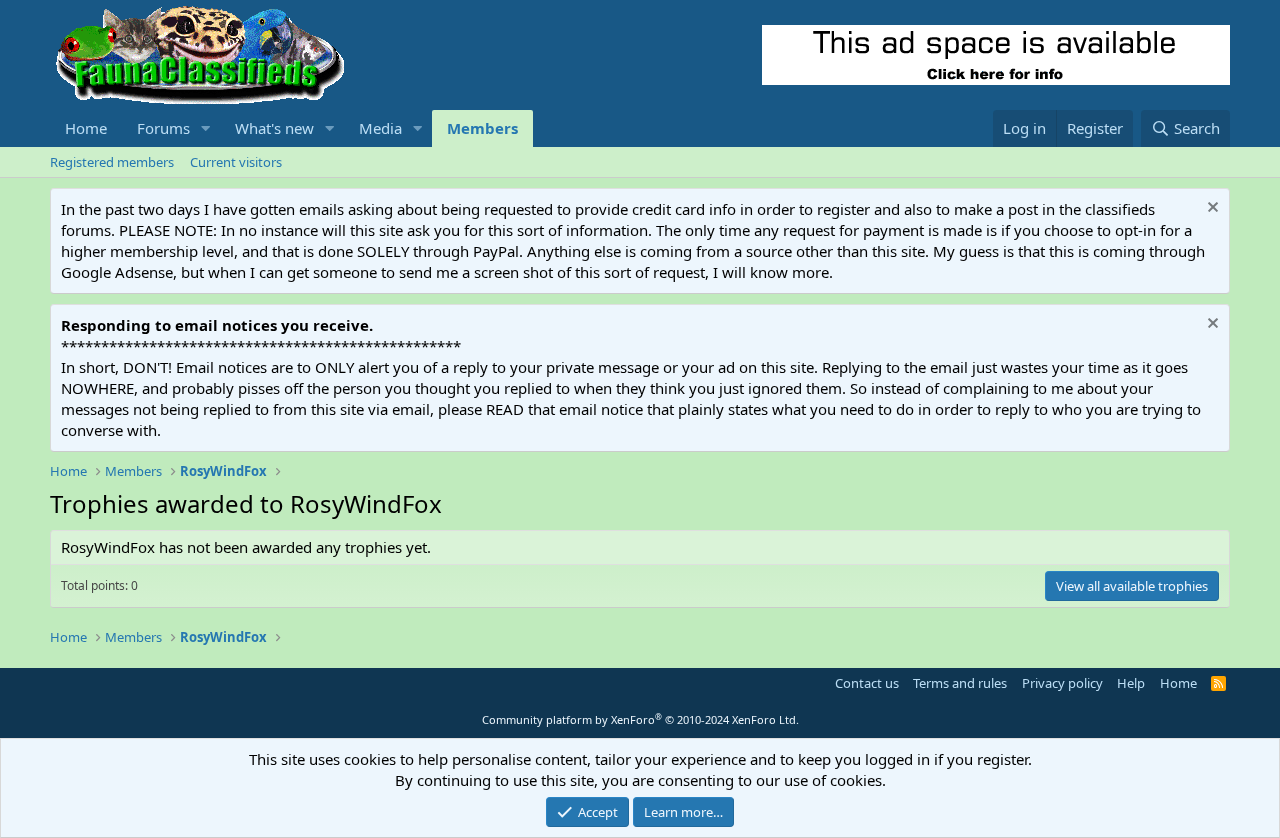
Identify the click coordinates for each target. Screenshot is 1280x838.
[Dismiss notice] (1210, 209)
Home (86, 128)
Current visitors (236, 162)
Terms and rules (960, 683)
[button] (206, 128)
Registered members (112, 162)
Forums (163, 128)
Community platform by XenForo (640, 719)
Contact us (867, 683)
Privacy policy (1062, 683)
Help (1131, 683)
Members (482, 128)
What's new (274, 128)
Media (380, 128)
